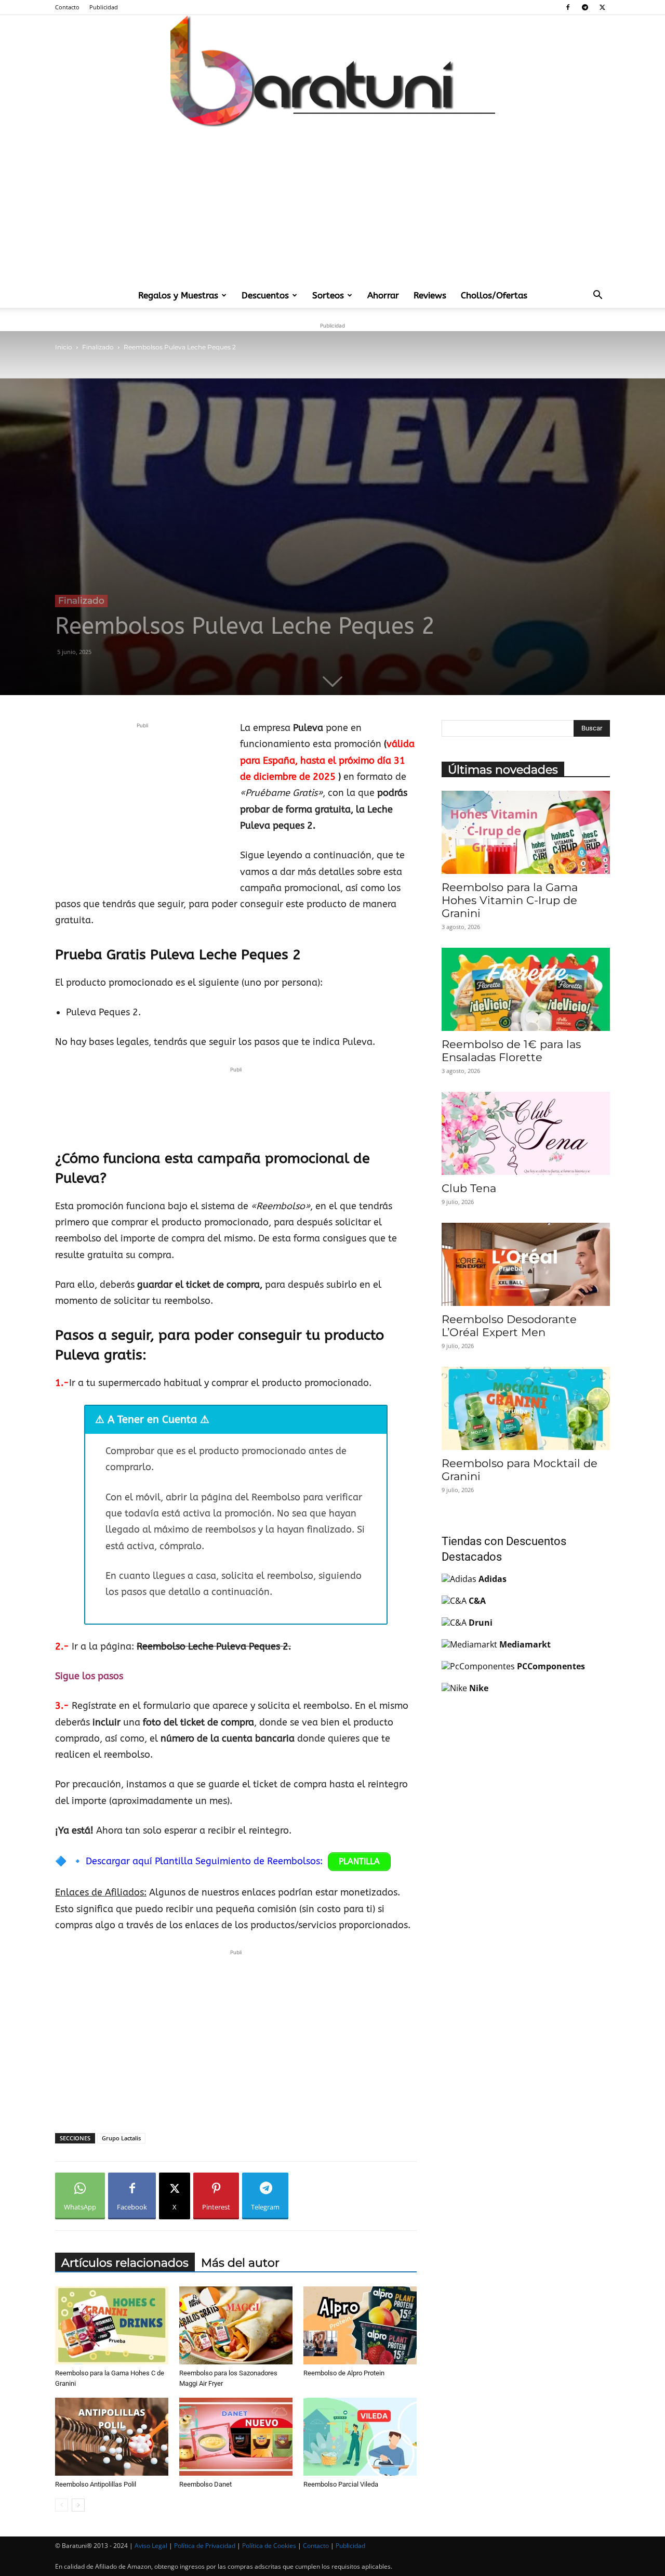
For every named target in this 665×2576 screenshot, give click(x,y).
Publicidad (104, 7)
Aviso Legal (151, 2546)
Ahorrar (383, 295)
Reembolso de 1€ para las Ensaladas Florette (511, 1051)
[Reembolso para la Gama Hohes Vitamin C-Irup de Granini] (526, 832)
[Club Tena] (526, 1133)
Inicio (64, 347)
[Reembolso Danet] (236, 2437)
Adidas (493, 1579)
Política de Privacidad (205, 2546)
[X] (602, 7)
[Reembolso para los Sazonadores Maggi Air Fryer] (236, 2325)
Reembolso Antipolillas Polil (96, 2484)
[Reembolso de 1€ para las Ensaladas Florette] (526, 989)
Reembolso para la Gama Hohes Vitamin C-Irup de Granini (510, 900)
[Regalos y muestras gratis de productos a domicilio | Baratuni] (332, 71)
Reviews (430, 295)
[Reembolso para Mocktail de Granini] (526, 1408)
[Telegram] (585, 7)
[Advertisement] (332, 205)
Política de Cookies (269, 2546)
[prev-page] (62, 2505)
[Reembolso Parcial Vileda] (360, 2437)
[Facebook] (568, 7)
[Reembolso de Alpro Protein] (360, 2325)
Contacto (67, 7)
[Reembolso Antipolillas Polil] (112, 2437)
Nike (479, 1688)
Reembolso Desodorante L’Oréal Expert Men (509, 1326)
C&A (477, 1601)
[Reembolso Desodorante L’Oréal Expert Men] (526, 1264)
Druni (481, 1623)
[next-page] (78, 2505)
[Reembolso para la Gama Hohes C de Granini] (112, 2325)
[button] (597, 296)
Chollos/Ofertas (494, 295)
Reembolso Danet (205, 2484)
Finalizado (98, 347)
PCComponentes (551, 1666)
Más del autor (240, 2263)
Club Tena (469, 1188)
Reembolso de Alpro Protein (344, 2373)
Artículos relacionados (125, 2263)
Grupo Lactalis (121, 2138)
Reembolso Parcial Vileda (341, 2484)
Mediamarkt (525, 1644)
